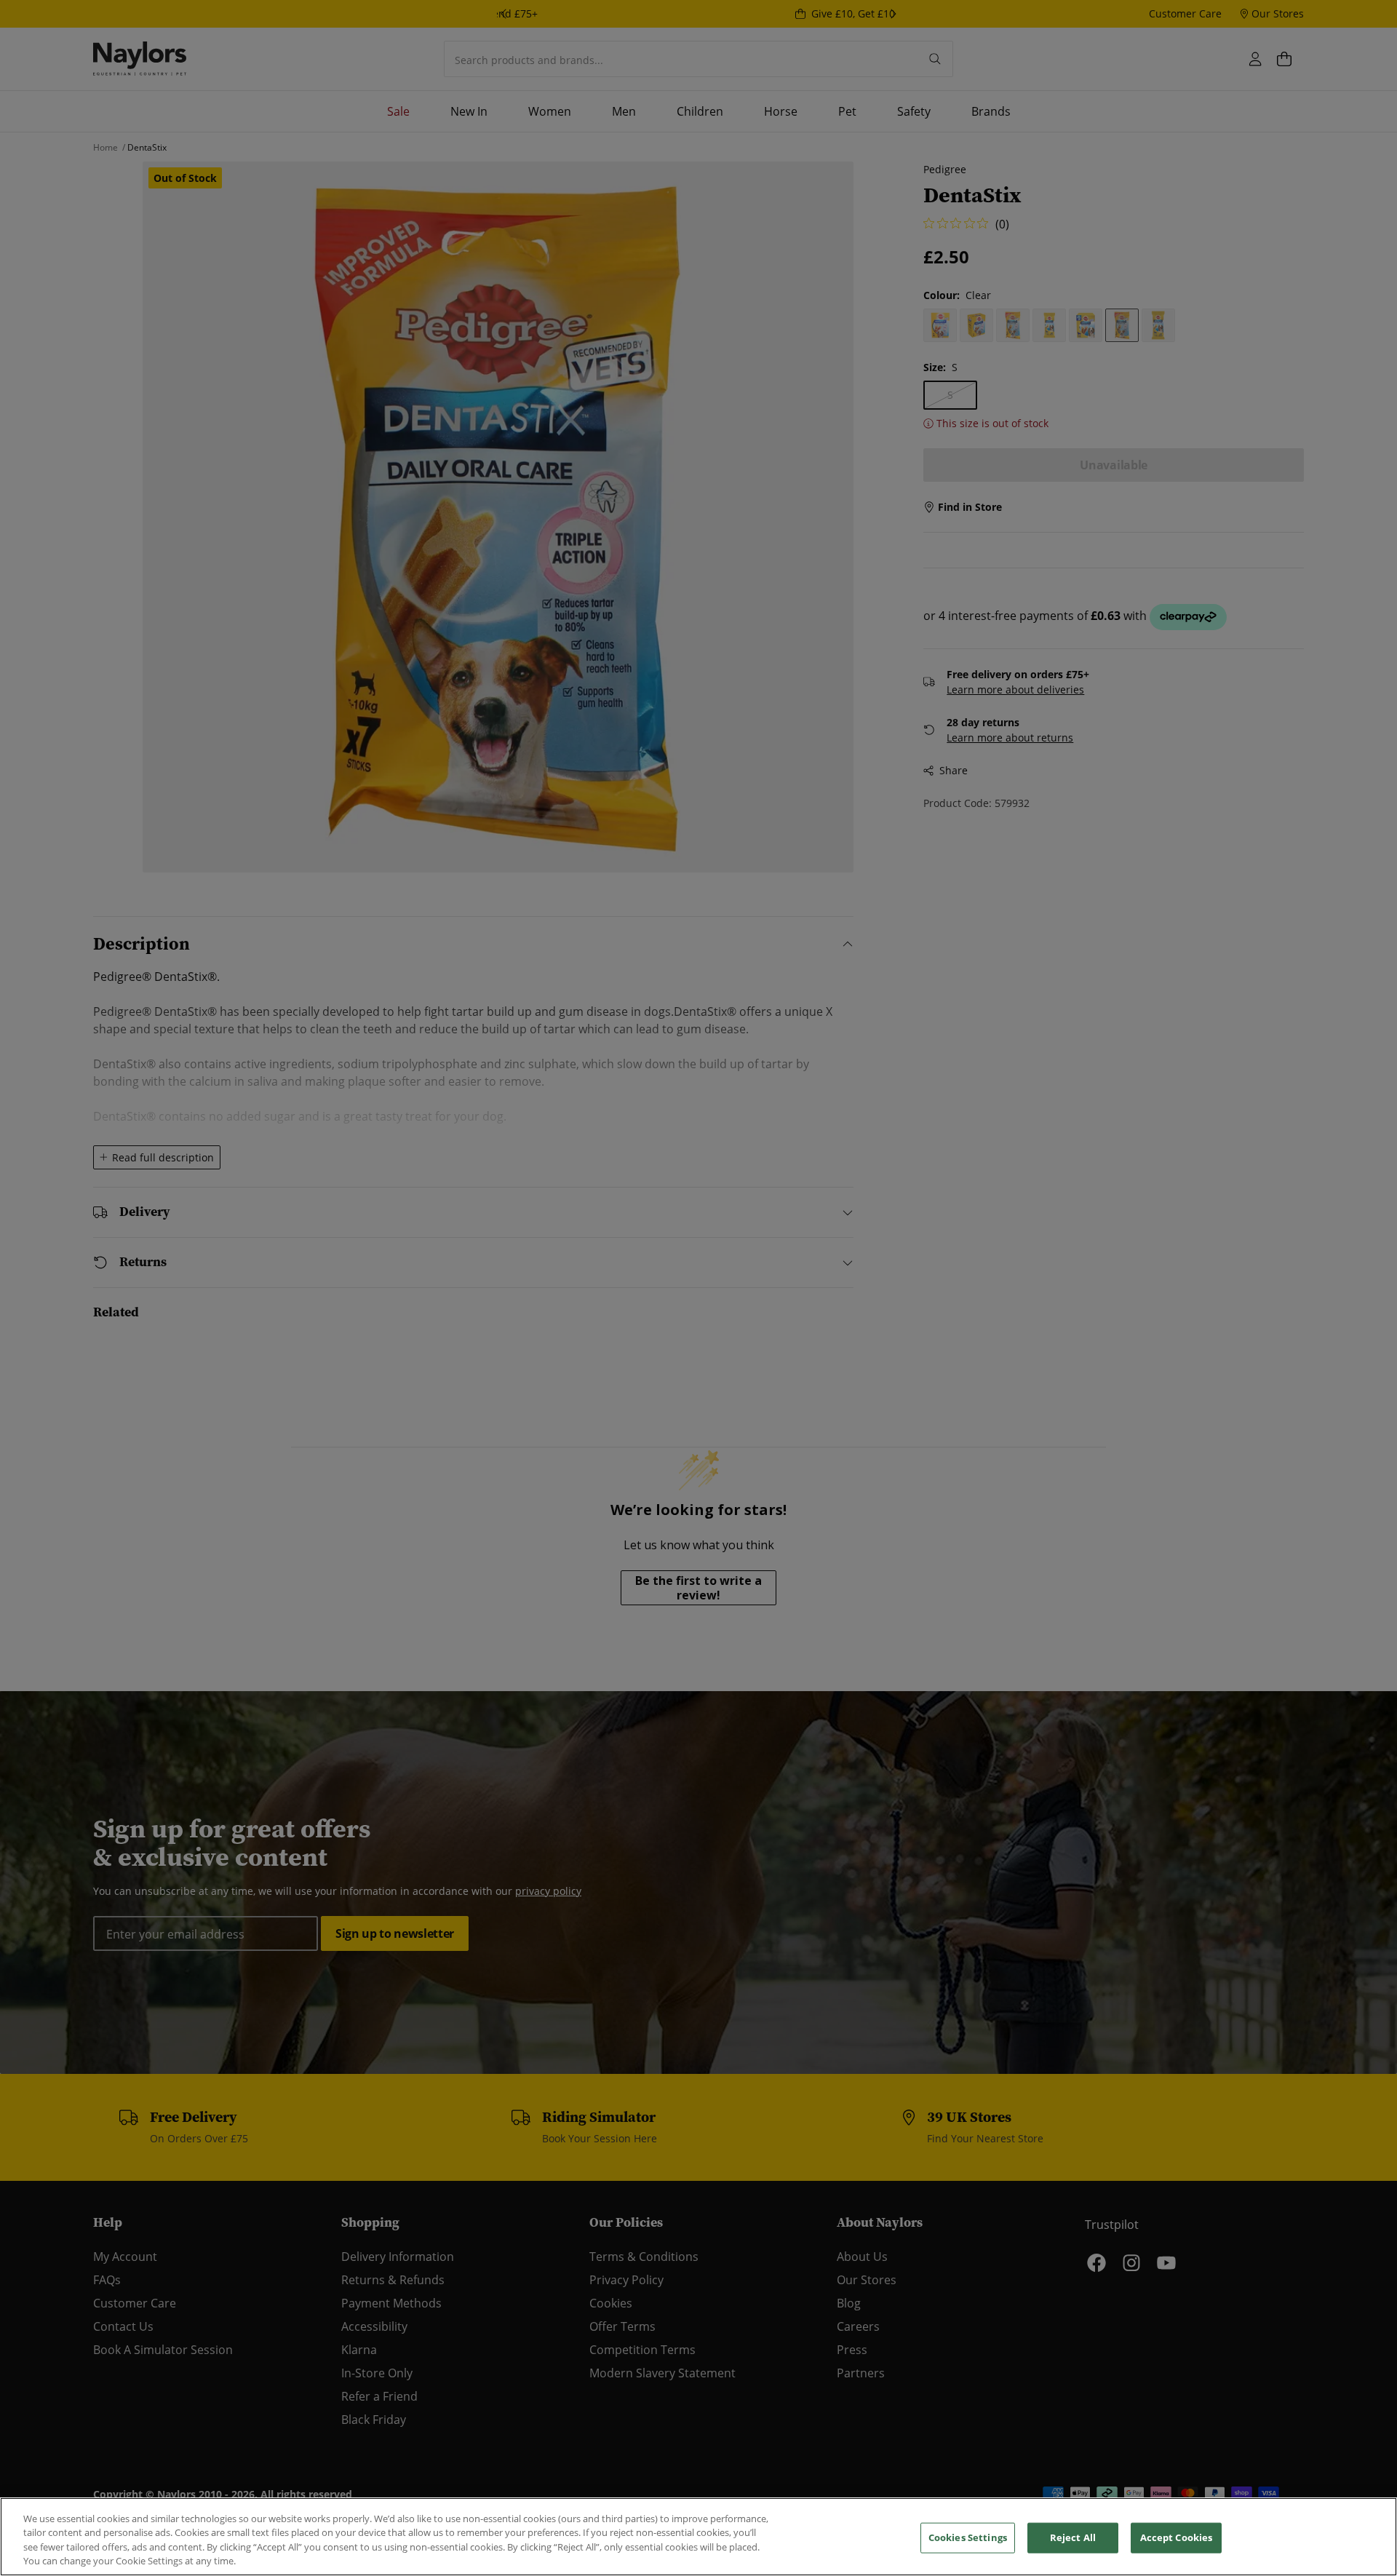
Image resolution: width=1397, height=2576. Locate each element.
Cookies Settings (968, 2537)
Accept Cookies (1177, 2537)
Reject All (1073, 2537)
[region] (698, 2537)
